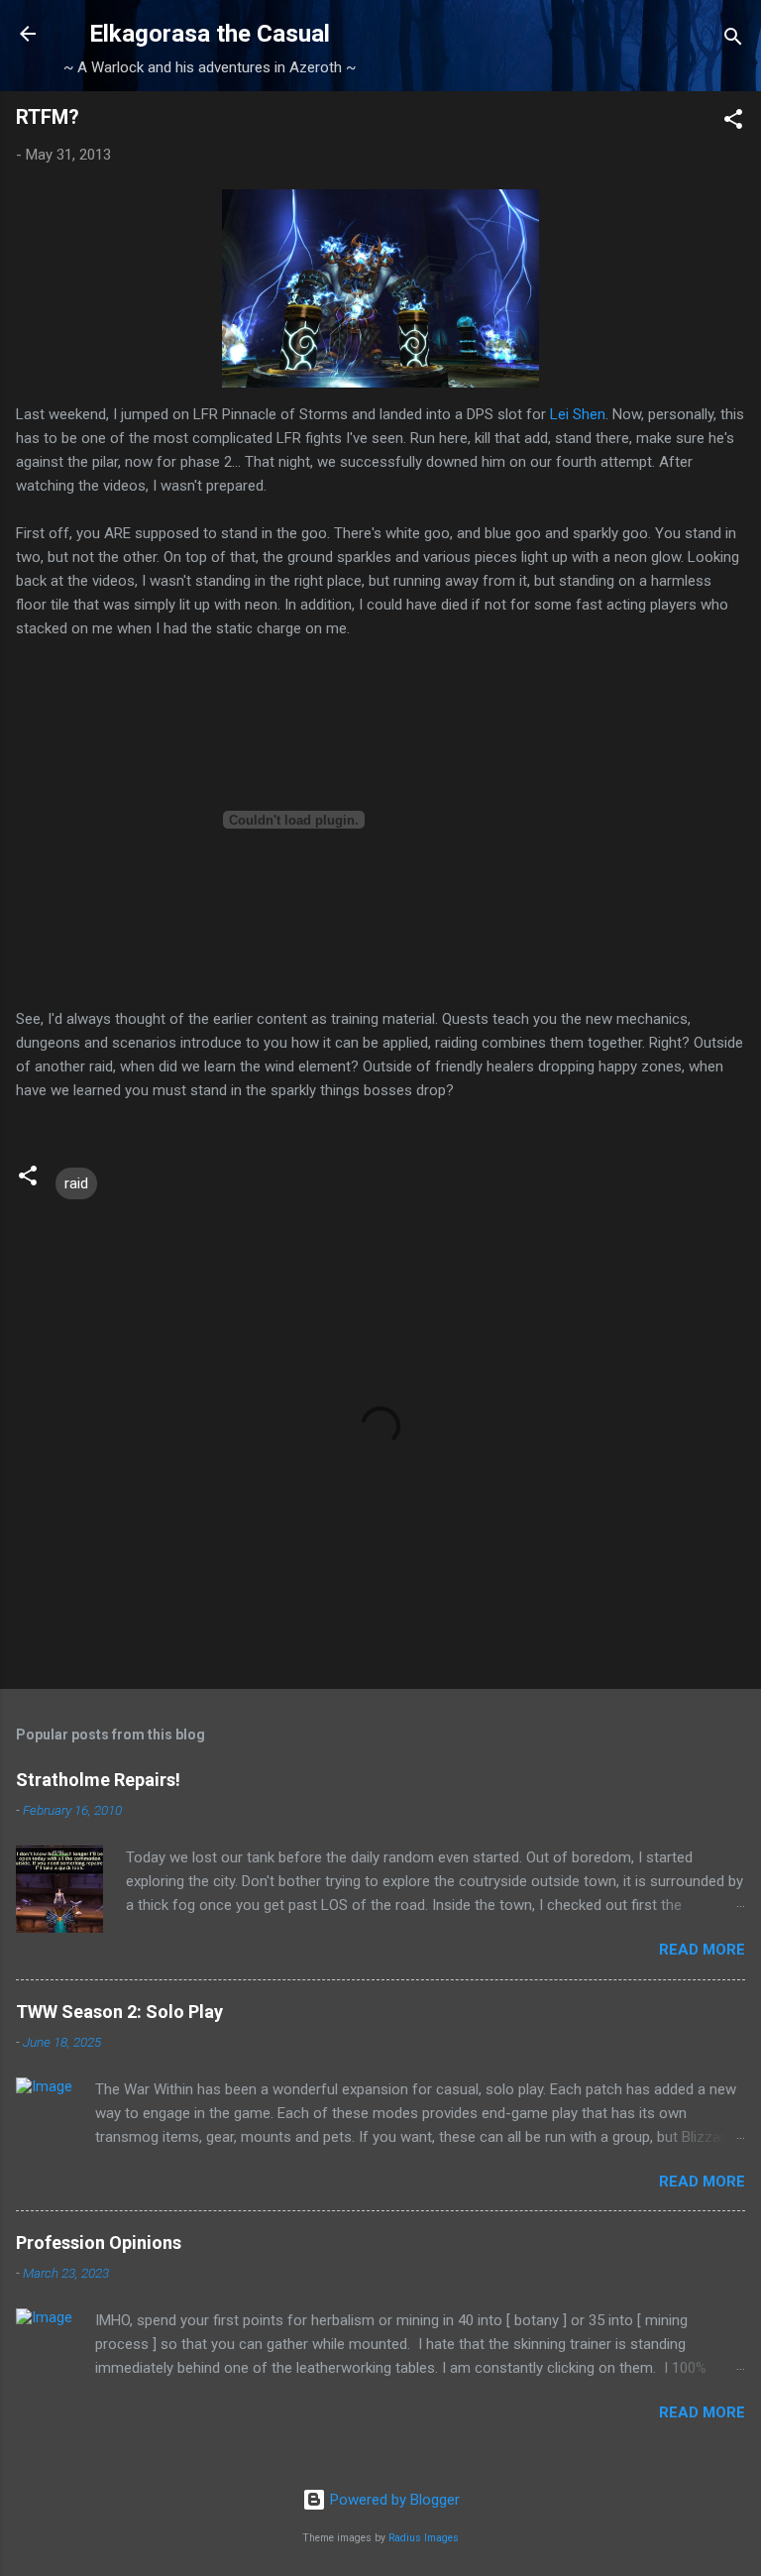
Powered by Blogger (393, 2500)
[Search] (733, 40)
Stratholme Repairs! (98, 1780)
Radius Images (424, 2538)
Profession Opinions (99, 2242)
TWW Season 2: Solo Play (119, 2012)
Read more (702, 1950)
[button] (733, 122)
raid (76, 1183)
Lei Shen (578, 414)
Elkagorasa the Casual (210, 34)
